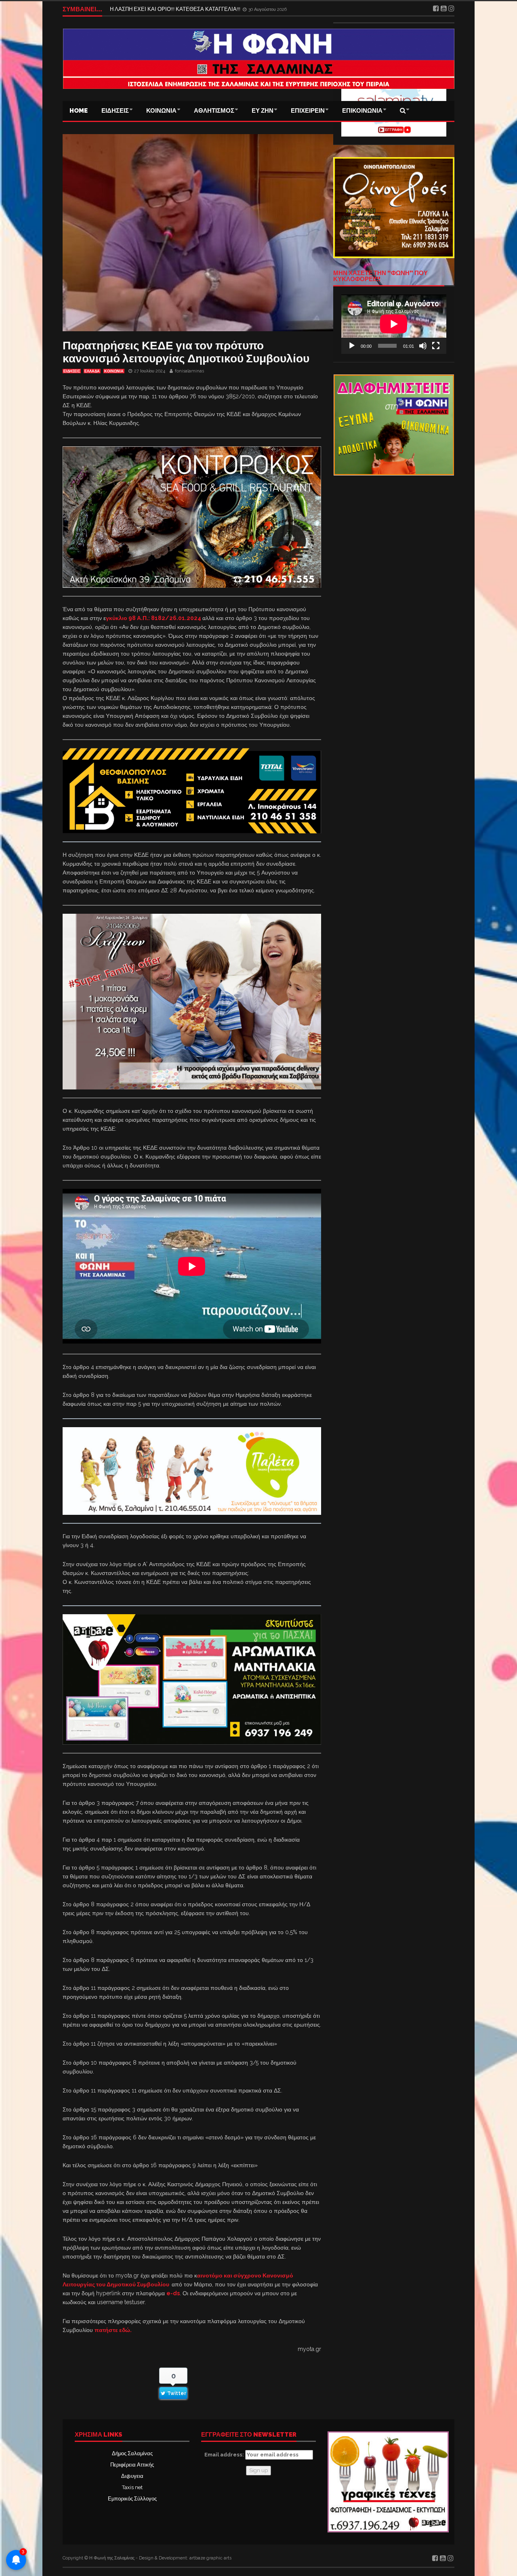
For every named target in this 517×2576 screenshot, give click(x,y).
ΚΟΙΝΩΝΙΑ (161, 111)
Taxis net (132, 2487)
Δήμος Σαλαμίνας (132, 2453)
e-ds (173, 2293)
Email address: (225, 2455)
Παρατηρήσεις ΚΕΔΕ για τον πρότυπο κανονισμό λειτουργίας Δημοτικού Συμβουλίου (186, 352)
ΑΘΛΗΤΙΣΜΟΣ (214, 111)
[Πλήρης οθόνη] (436, 346)
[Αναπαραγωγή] (352, 346)
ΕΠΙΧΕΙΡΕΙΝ (308, 111)
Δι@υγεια (132, 2476)
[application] (394, 324)
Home (79, 111)
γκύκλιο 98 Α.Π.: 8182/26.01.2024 (154, 618)
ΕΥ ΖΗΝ (263, 111)
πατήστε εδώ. (113, 2330)
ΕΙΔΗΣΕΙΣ (115, 111)
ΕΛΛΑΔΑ (92, 371)
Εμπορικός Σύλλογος (132, 2499)
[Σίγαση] (423, 346)
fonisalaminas (189, 371)
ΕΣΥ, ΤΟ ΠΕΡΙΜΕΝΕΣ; (137, 9)
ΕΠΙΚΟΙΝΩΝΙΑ (362, 111)
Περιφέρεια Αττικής (132, 2465)
